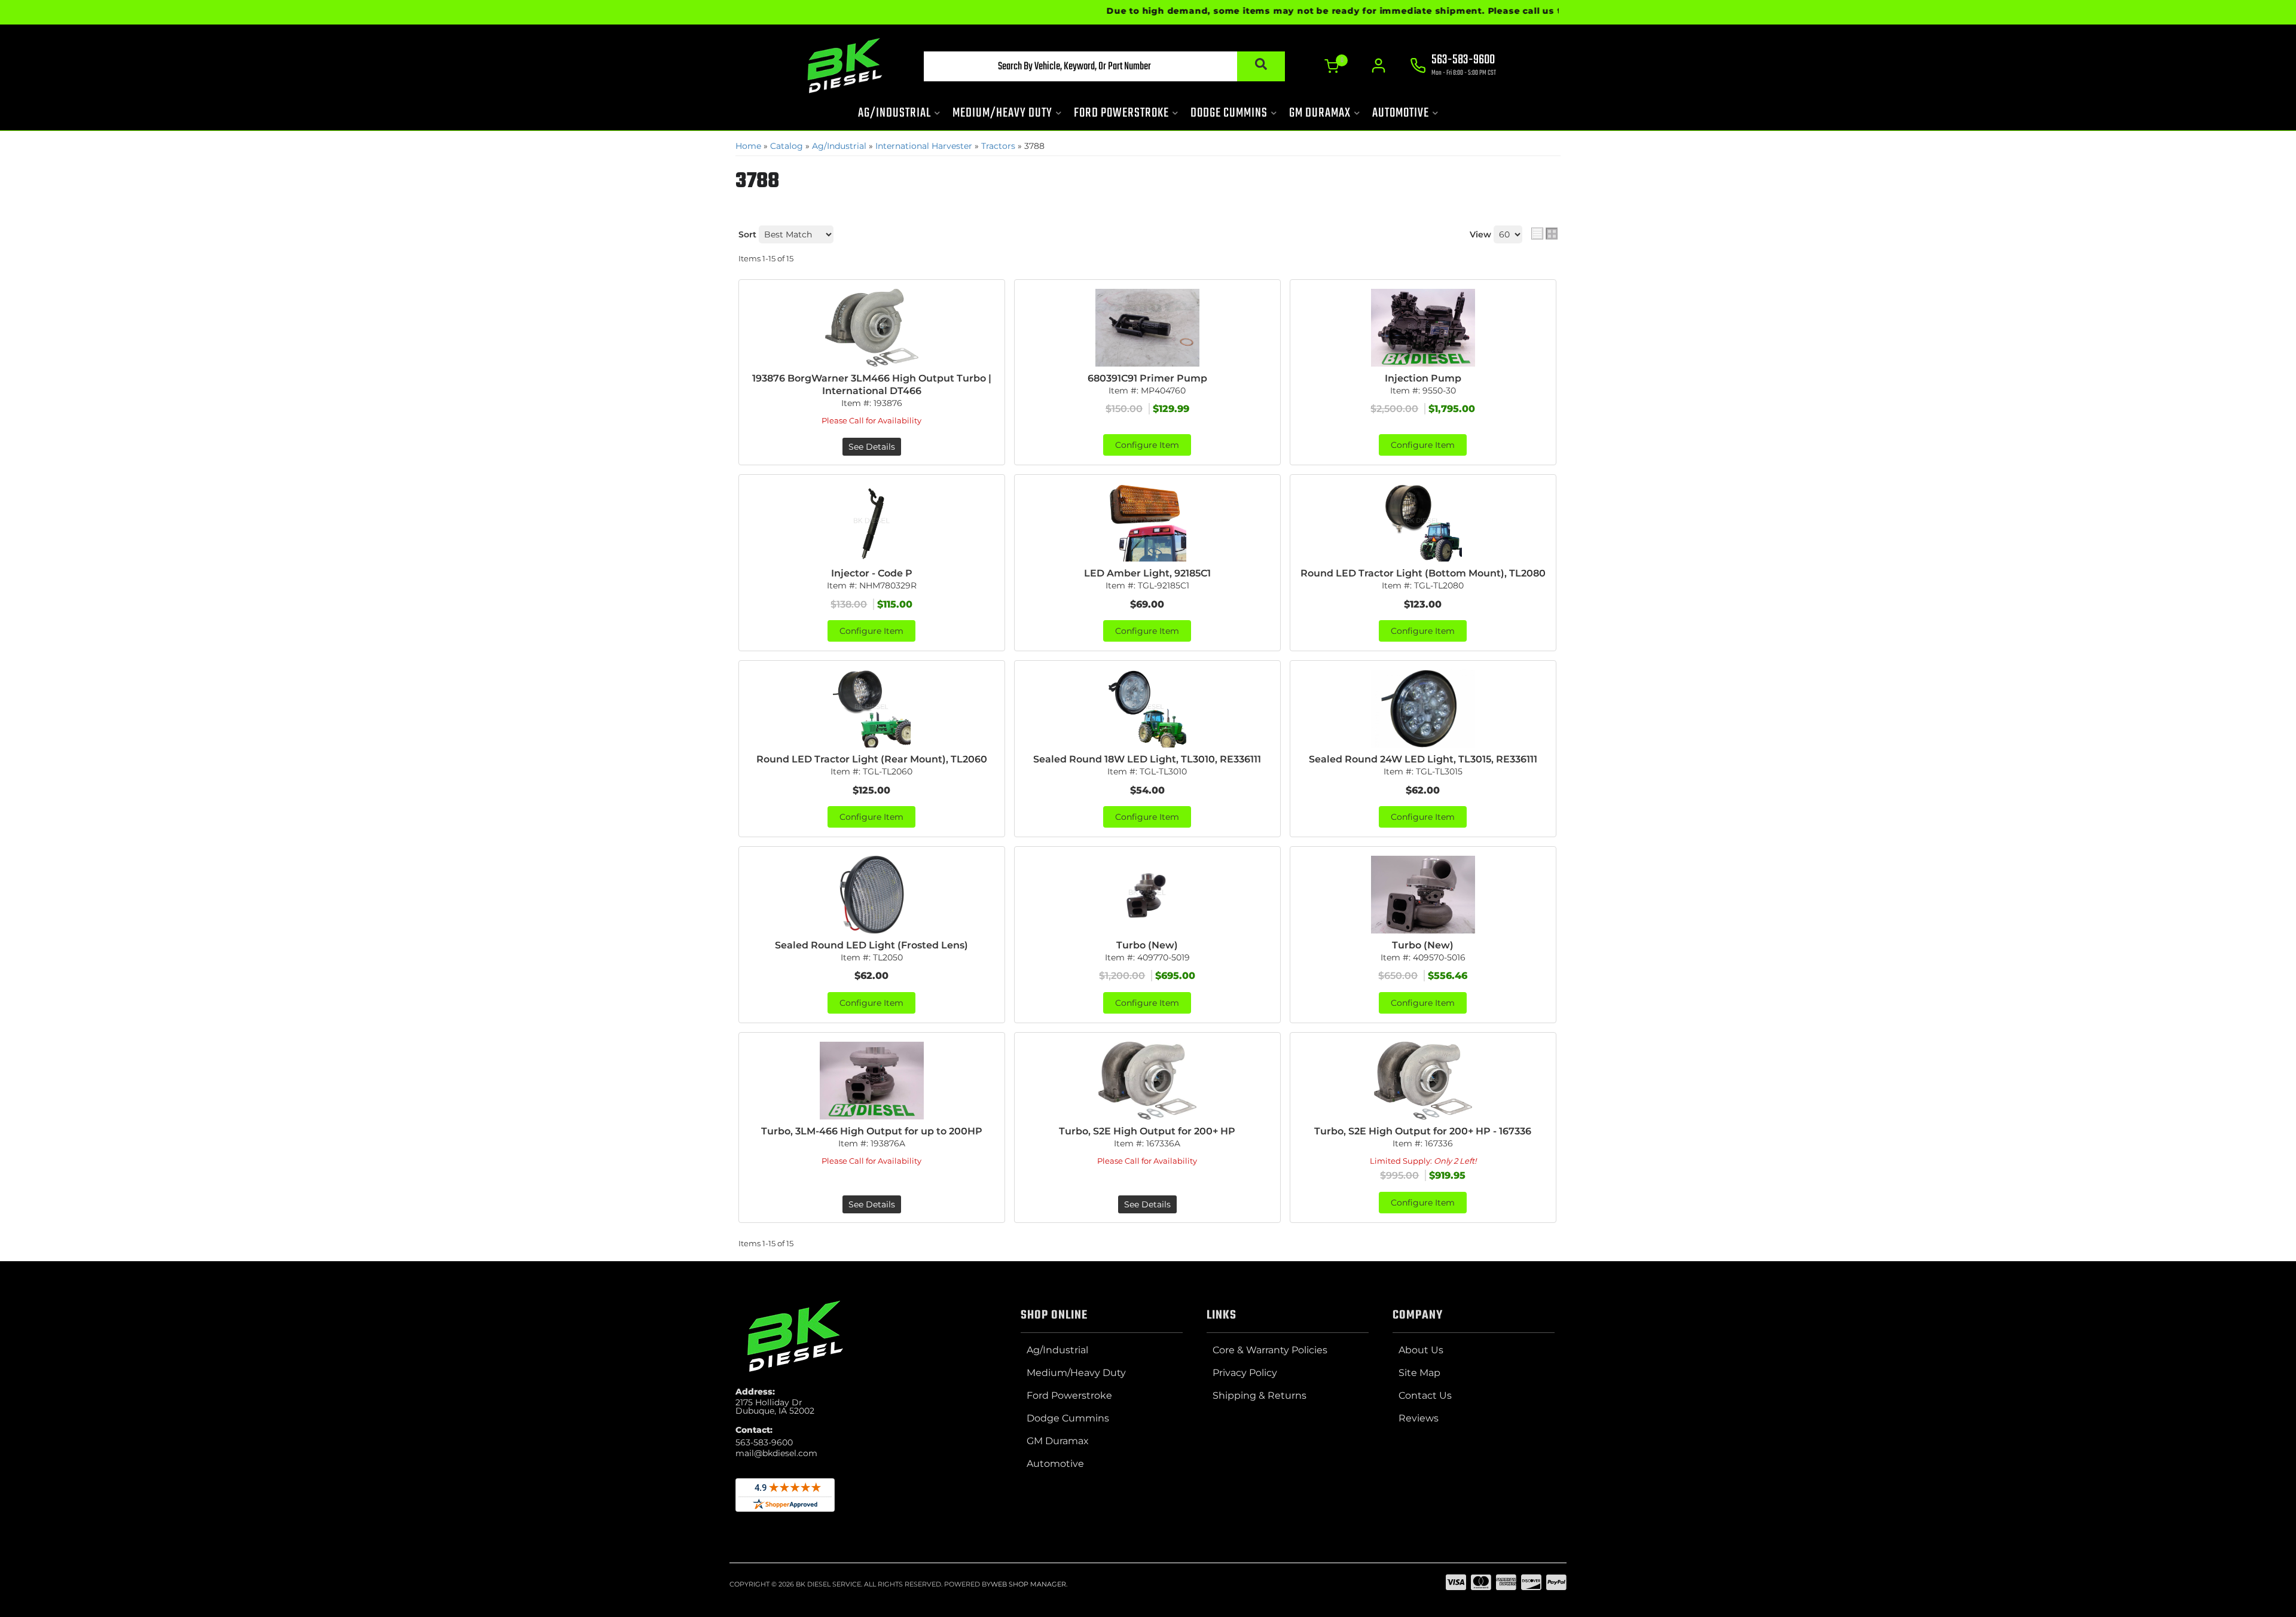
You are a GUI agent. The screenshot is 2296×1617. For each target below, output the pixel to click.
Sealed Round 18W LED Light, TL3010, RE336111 (1147, 759)
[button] (1104, 66)
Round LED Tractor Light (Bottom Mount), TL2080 (1423, 573)
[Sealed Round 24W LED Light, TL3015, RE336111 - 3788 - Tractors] (1423, 709)
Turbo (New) (1147, 945)
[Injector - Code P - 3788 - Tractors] (872, 523)
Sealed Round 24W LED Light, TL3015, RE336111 (1423, 759)
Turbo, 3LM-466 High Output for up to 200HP (872, 1131)
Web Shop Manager (1028, 1584)
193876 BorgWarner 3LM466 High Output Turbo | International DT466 (872, 385)
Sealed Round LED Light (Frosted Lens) (871, 945)
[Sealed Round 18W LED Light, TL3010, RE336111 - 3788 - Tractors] (1147, 709)
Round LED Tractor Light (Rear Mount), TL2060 (872, 759)
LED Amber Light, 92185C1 (1147, 573)
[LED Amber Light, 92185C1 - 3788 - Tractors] (1147, 523)
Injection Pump (1423, 378)
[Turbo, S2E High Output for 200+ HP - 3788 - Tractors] (1147, 1081)
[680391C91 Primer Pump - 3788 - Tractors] (1147, 328)
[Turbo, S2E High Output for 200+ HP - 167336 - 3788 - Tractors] (1423, 1081)
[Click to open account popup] (1378, 66)
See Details (872, 447)
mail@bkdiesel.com (776, 1453)
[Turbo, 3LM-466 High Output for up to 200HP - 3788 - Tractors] (872, 1081)
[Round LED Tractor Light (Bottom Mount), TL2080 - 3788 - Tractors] (1423, 523)
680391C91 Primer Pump (1147, 378)
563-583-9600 (764, 1442)
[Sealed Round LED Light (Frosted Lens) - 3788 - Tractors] (872, 895)
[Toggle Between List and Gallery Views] (1544, 233)
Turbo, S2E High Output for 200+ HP (1147, 1131)
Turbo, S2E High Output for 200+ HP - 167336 (1423, 1131)
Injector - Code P (872, 573)
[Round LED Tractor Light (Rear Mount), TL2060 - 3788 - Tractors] (872, 709)
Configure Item (1147, 445)
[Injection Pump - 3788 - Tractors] (1423, 328)
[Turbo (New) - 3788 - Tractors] (1147, 895)
